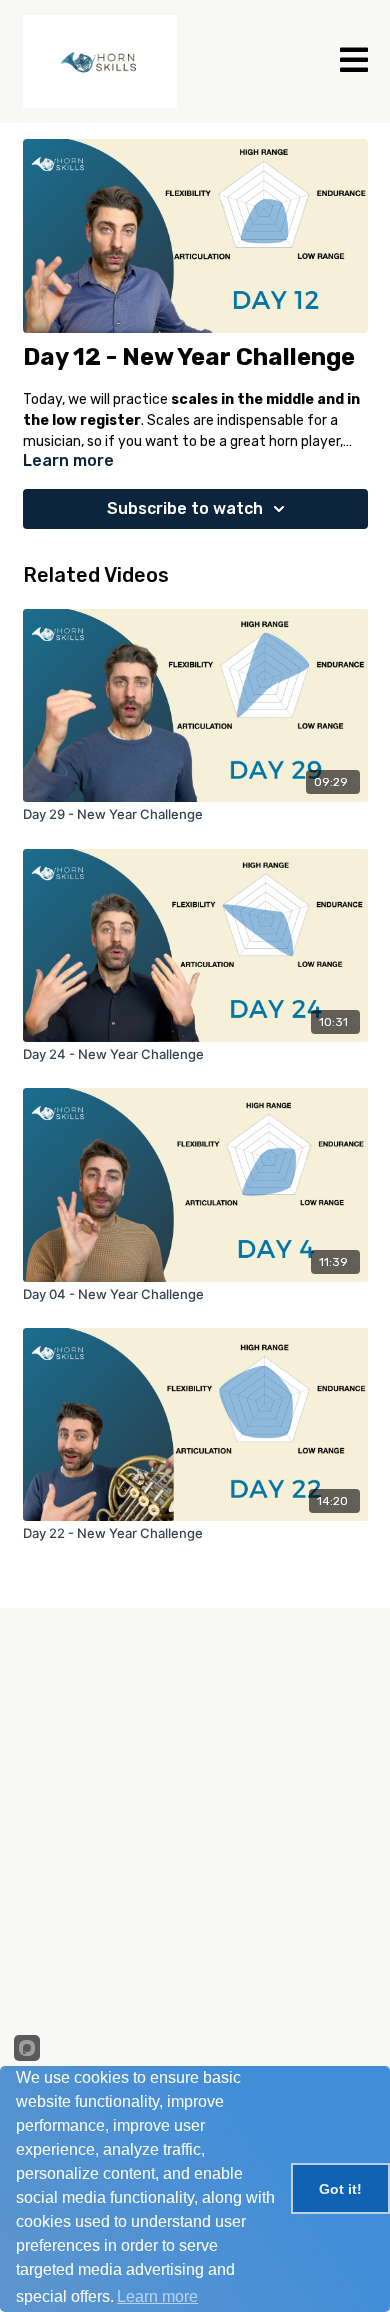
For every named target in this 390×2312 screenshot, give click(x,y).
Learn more (157, 2296)
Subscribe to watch (185, 508)
